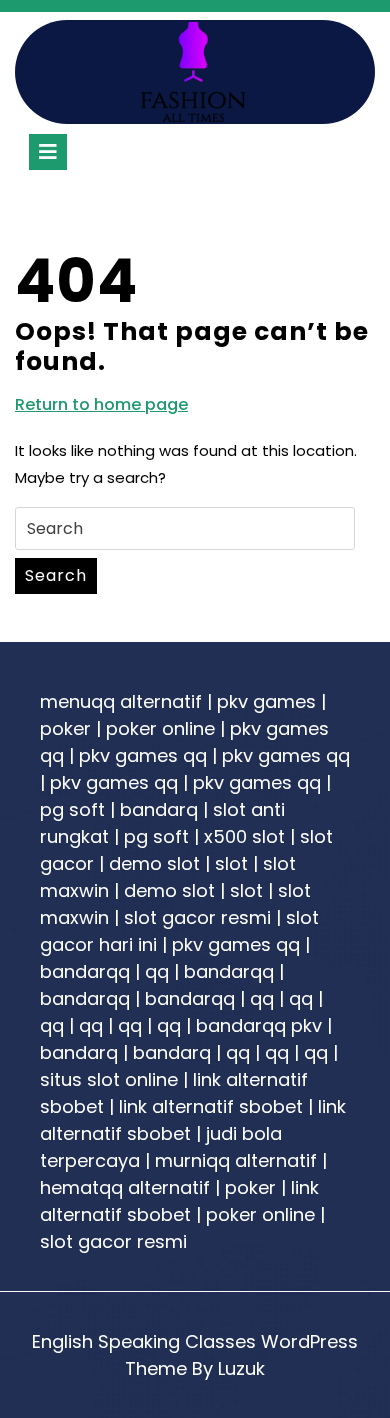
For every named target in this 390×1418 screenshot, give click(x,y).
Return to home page (101, 405)
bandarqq (85, 971)
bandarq (159, 809)
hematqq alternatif (125, 1187)
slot (231, 863)
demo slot (154, 863)
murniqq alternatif (236, 1160)
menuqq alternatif (121, 701)
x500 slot (244, 836)
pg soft (72, 809)
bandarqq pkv (259, 1025)
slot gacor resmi (197, 917)
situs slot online (109, 1079)
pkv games (266, 701)
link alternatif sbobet (211, 1106)
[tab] (48, 152)
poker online (160, 728)
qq (157, 971)
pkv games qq (143, 755)
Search (56, 575)
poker (65, 728)
